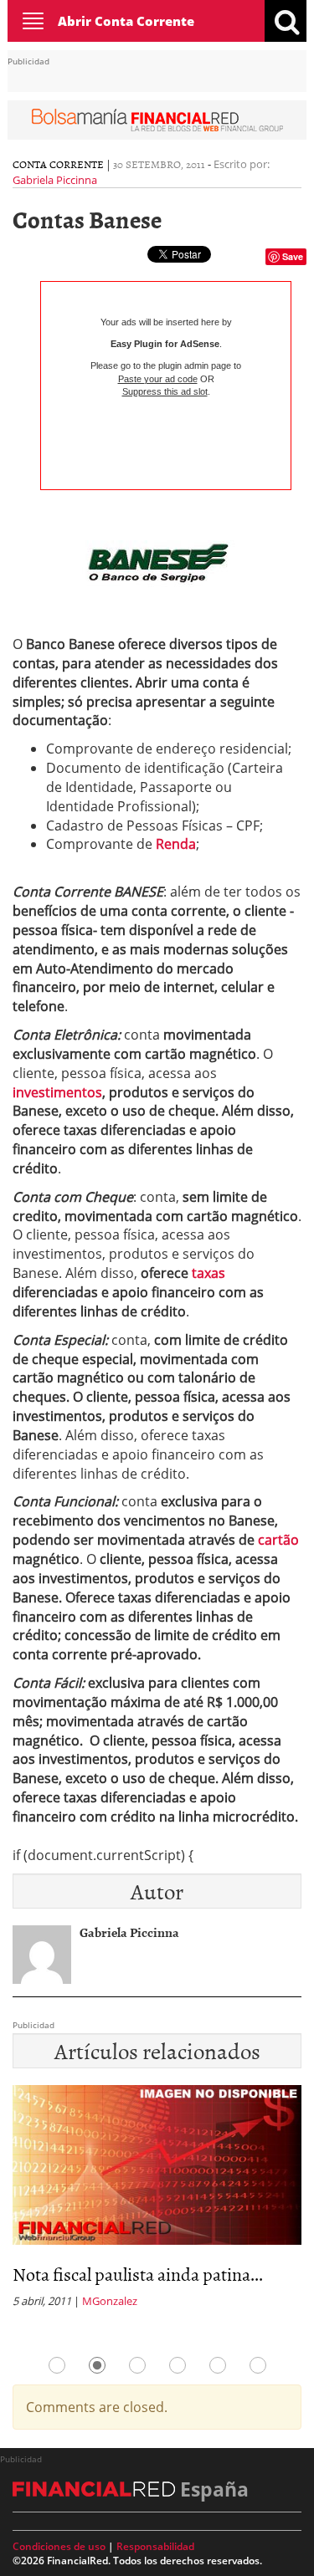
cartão (278, 1540)
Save (293, 256)
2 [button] (97, 2365)
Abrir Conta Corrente (126, 21)
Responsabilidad (155, 2546)
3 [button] (137, 2365)
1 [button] (57, 2365)
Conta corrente (58, 164)
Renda (176, 844)
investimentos (57, 1092)
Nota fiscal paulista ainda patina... (138, 2274)
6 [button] (258, 2365)
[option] (157, 2202)
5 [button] (218, 2365)
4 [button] (178, 2365)
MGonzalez (110, 2301)
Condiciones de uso (59, 2546)
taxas (208, 1273)
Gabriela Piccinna (55, 180)
